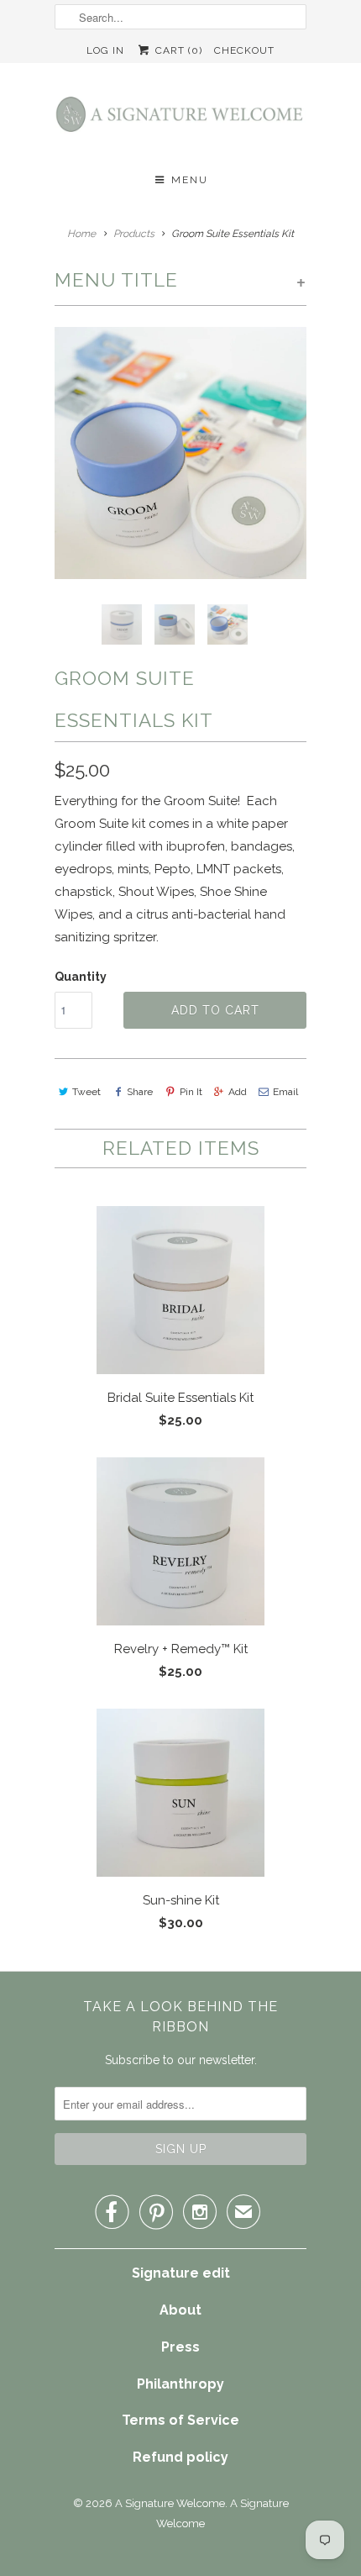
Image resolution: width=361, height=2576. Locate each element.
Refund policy (180, 2457)
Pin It (191, 1092)
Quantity (81, 977)
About (180, 2310)
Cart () (177, 50)
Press (180, 2347)
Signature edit (181, 2273)
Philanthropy (180, 2384)
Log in (105, 50)
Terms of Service (180, 2420)
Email (285, 1092)
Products (134, 234)
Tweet (86, 1092)
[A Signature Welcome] (180, 119)
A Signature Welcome (170, 2503)
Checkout (244, 50)
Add (238, 1092)
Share (140, 1092)
